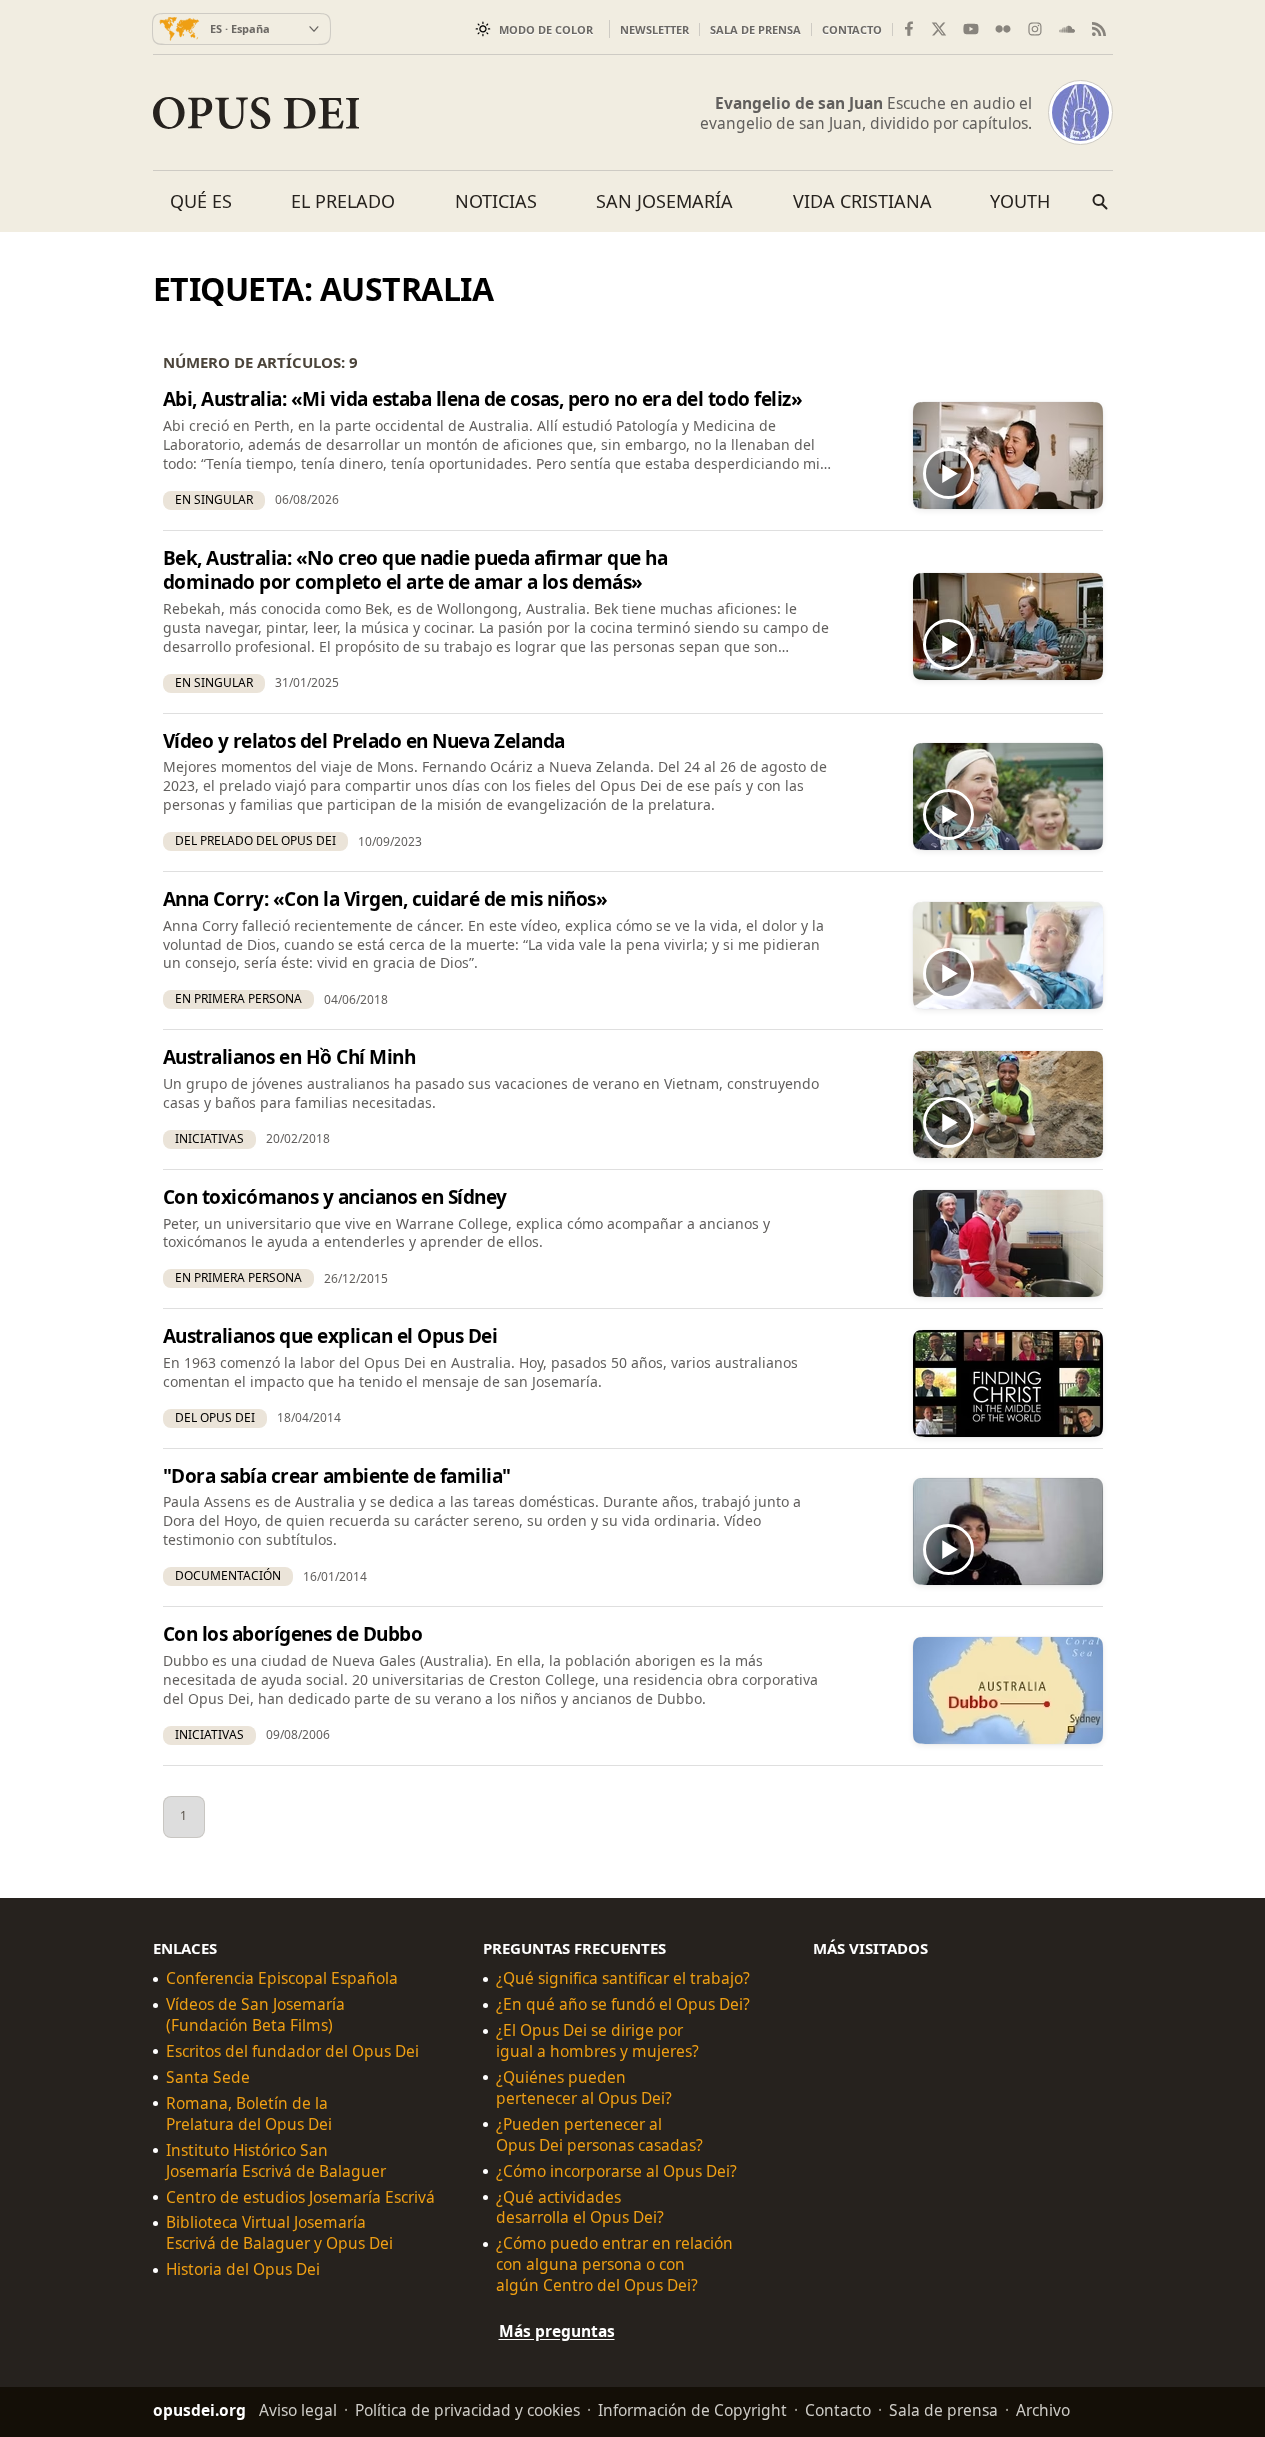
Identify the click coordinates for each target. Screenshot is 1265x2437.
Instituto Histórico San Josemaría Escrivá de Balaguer (276, 2160)
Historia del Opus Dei (243, 2269)
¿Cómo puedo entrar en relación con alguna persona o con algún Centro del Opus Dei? (614, 2264)
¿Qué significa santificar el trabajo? (623, 1978)
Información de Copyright (692, 2410)
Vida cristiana (862, 201)
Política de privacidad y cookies (467, 2410)
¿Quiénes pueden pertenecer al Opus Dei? (584, 2087)
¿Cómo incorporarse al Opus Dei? (616, 2170)
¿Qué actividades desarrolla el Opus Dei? (580, 2207)
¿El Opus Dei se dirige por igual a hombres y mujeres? (597, 2041)
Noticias (496, 201)
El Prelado (343, 201)
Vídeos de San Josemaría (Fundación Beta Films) (255, 2015)
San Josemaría (664, 201)
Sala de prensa (755, 29)
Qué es (201, 201)
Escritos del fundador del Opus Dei (292, 2051)
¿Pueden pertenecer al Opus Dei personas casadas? (599, 2134)
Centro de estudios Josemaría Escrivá (300, 2196)
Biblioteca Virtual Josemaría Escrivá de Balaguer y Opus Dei (279, 2233)
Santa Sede (208, 2076)
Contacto (852, 29)
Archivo (1043, 2410)
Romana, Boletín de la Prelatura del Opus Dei (249, 2113)
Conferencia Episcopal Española (282, 1978)
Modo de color (546, 29)
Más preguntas (557, 2331)
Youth (1020, 201)
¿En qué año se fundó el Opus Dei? (623, 2004)
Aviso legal (298, 2410)
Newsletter (654, 29)
